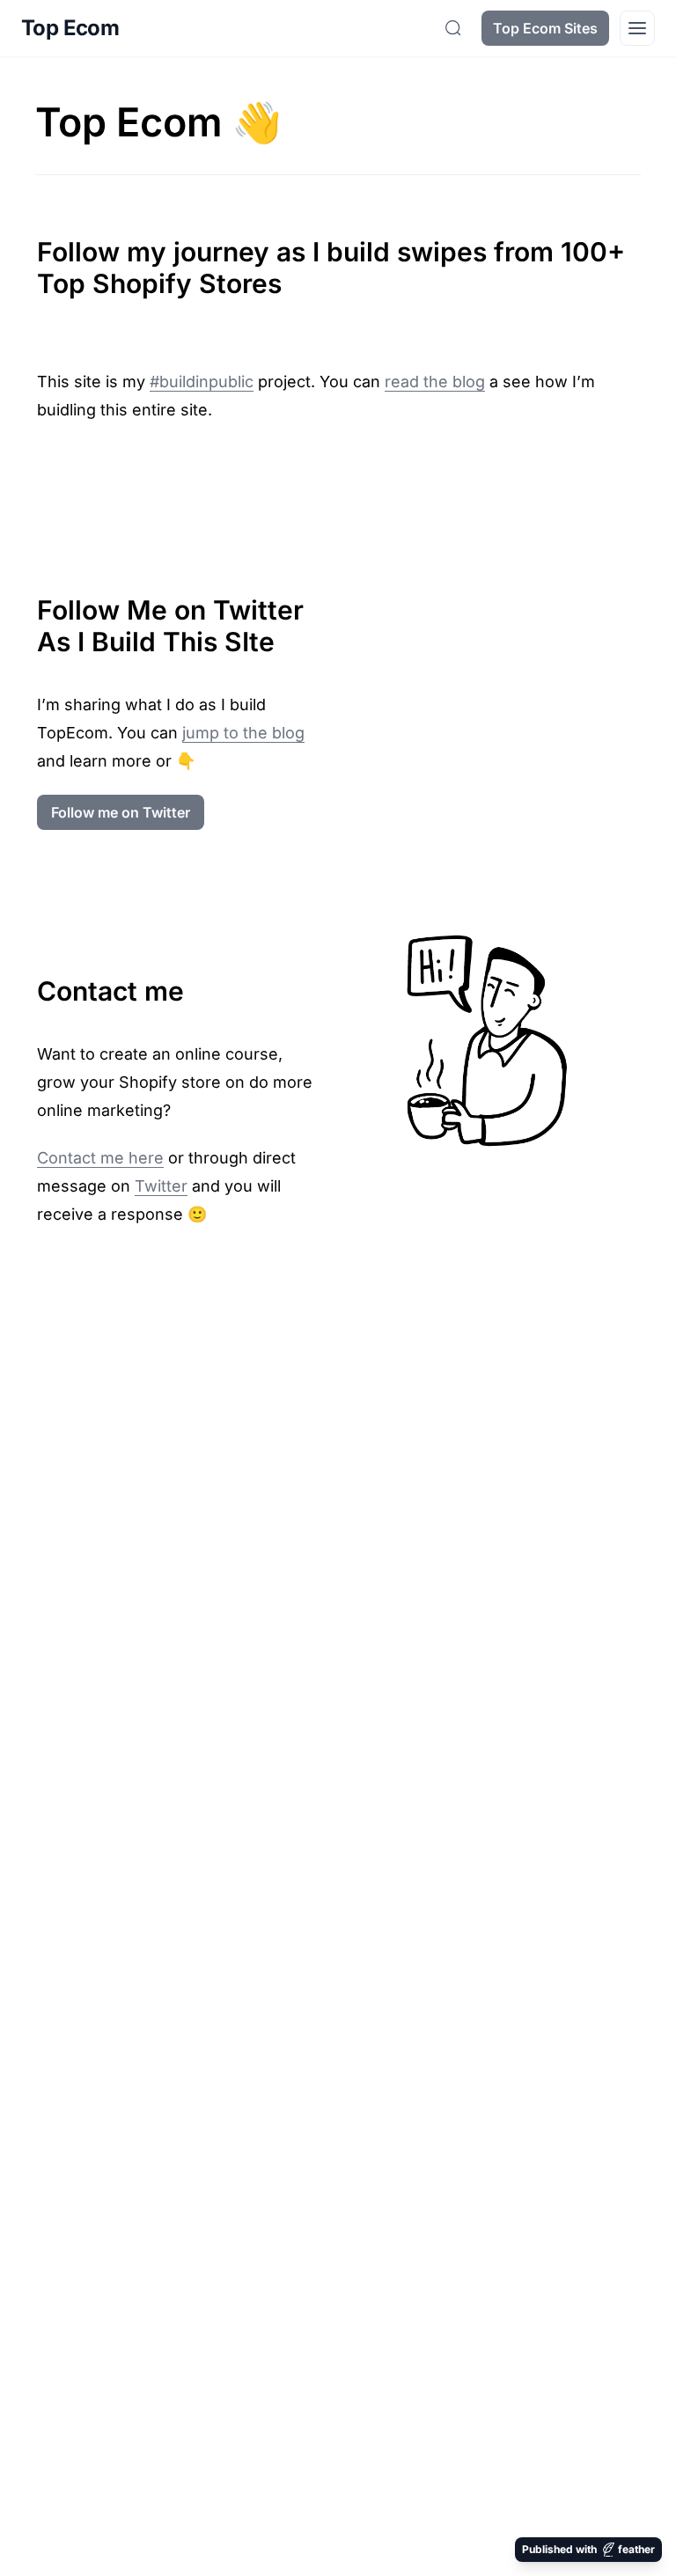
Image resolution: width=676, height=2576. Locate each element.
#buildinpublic (202, 382)
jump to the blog (243, 733)
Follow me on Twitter (121, 812)
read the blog (435, 382)
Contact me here (100, 1158)
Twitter (161, 1186)
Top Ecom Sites (545, 28)
